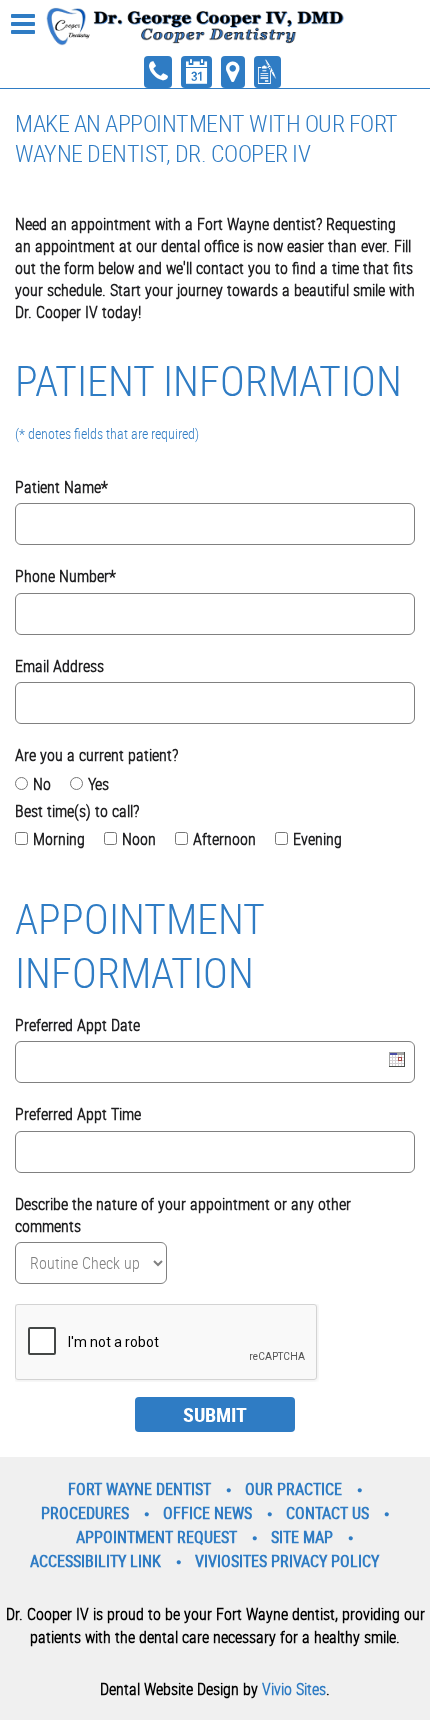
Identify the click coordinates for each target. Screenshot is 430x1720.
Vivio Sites (294, 1689)
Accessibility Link (95, 1561)
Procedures (85, 1513)
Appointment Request (156, 1537)
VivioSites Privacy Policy (287, 1561)
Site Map (302, 1537)
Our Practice (293, 1489)
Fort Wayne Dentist (139, 1489)
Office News (207, 1513)
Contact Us (327, 1513)
